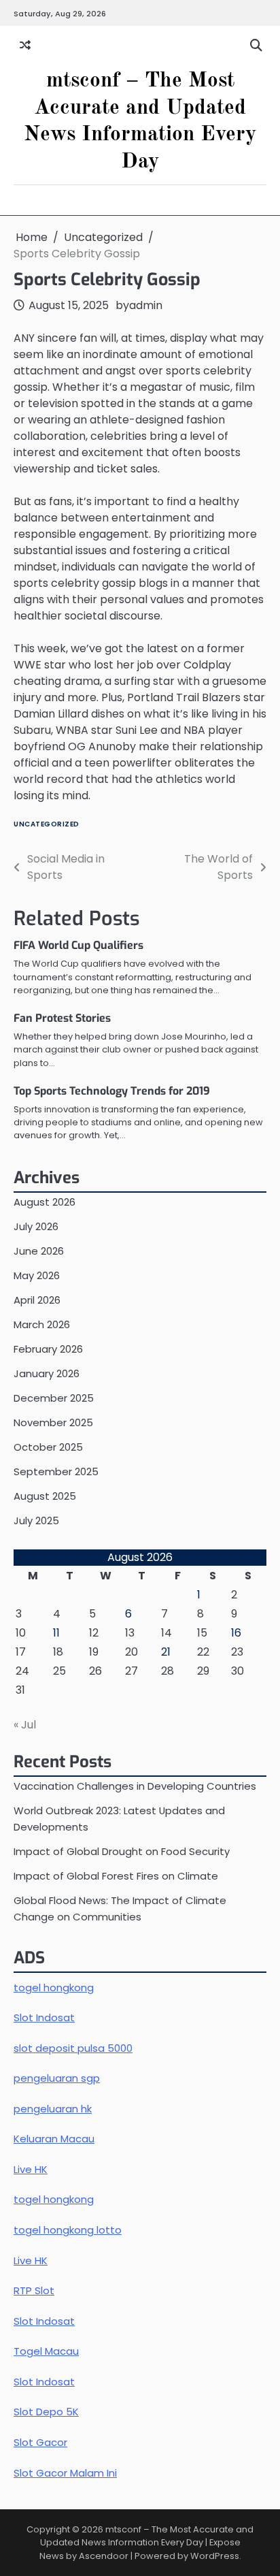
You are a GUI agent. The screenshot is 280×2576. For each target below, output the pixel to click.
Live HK (31, 2169)
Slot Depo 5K (46, 2412)
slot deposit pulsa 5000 (73, 2048)
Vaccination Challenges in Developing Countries (135, 1786)
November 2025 (53, 1422)
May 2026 (37, 1275)
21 (166, 1652)
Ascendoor (104, 2556)
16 (236, 1633)
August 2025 (45, 1496)
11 (56, 1633)
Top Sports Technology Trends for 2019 (112, 1091)
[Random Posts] (25, 46)
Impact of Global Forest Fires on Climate (116, 1876)
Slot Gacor (40, 2442)
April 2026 (37, 1300)
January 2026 (47, 1373)
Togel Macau (46, 2351)
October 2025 (48, 1447)
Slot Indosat (44, 2017)
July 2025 (36, 1520)
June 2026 (39, 1251)
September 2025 (56, 1471)
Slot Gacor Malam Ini (65, 2473)
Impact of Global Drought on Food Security (122, 1851)
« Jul (25, 1725)
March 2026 (42, 1324)
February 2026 (48, 1349)
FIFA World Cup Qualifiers (78, 945)
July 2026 (36, 1226)
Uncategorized (47, 824)
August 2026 (45, 1202)
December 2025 (54, 1398)
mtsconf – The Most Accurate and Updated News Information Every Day (147, 2536)
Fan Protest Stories (62, 1018)
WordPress (215, 2556)
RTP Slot (34, 2290)
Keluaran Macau (54, 2139)
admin (146, 305)
